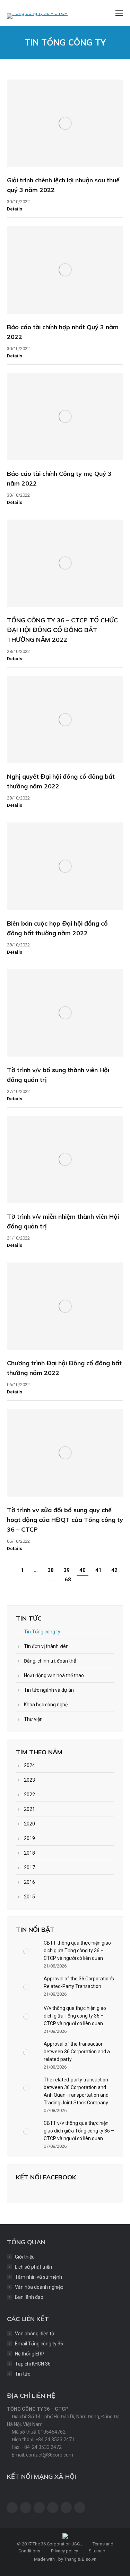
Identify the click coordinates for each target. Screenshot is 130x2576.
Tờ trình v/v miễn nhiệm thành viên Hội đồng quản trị (63, 1221)
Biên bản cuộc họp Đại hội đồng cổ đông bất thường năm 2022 (57, 928)
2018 (29, 1853)
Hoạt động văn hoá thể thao (54, 1675)
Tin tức (23, 2374)
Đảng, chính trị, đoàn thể (50, 1661)
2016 (29, 1882)
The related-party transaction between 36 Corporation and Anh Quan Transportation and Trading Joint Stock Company (76, 2091)
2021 (29, 1809)
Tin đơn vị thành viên (46, 1646)
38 (51, 1570)
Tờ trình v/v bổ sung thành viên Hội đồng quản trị (58, 1075)
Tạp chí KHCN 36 (33, 2364)
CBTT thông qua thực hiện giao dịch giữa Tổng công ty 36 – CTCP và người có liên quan (77, 1950)
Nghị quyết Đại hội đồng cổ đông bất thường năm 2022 (61, 781)
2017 (29, 1867)
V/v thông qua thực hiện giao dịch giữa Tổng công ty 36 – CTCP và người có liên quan (75, 2016)
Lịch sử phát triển (33, 2267)
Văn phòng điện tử (35, 2334)
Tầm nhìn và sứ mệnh (38, 2277)
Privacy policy (64, 2551)
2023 (29, 1780)
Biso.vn (89, 2559)
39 (67, 1570)
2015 (29, 1897)
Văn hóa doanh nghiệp (39, 2287)
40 (83, 1570)
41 (98, 1570)
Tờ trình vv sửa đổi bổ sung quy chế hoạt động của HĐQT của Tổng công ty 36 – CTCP (65, 1520)
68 (68, 1580)
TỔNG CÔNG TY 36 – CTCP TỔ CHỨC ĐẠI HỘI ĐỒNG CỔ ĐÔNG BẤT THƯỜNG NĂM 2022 (62, 630)
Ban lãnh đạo (29, 2297)
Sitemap (97, 2551)
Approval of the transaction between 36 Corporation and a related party (77, 2052)
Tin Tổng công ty (42, 1632)
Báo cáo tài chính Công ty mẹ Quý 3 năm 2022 (59, 478)
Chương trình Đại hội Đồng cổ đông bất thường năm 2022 (64, 1368)
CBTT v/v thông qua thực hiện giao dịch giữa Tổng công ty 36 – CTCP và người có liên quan (79, 2131)
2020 (29, 1824)
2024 (29, 1765)
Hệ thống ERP (30, 2354)
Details (15, 209)
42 (114, 1570)
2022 (29, 1795)
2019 (29, 1838)
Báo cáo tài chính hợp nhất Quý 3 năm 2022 (63, 332)
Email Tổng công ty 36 (39, 2344)
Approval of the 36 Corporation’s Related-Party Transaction (79, 1982)
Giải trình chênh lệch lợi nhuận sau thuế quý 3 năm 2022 (63, 185)
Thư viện (33, 1719)
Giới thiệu (25, 2257)
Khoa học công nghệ (46, 1705)
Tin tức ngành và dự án (49, 1690)
